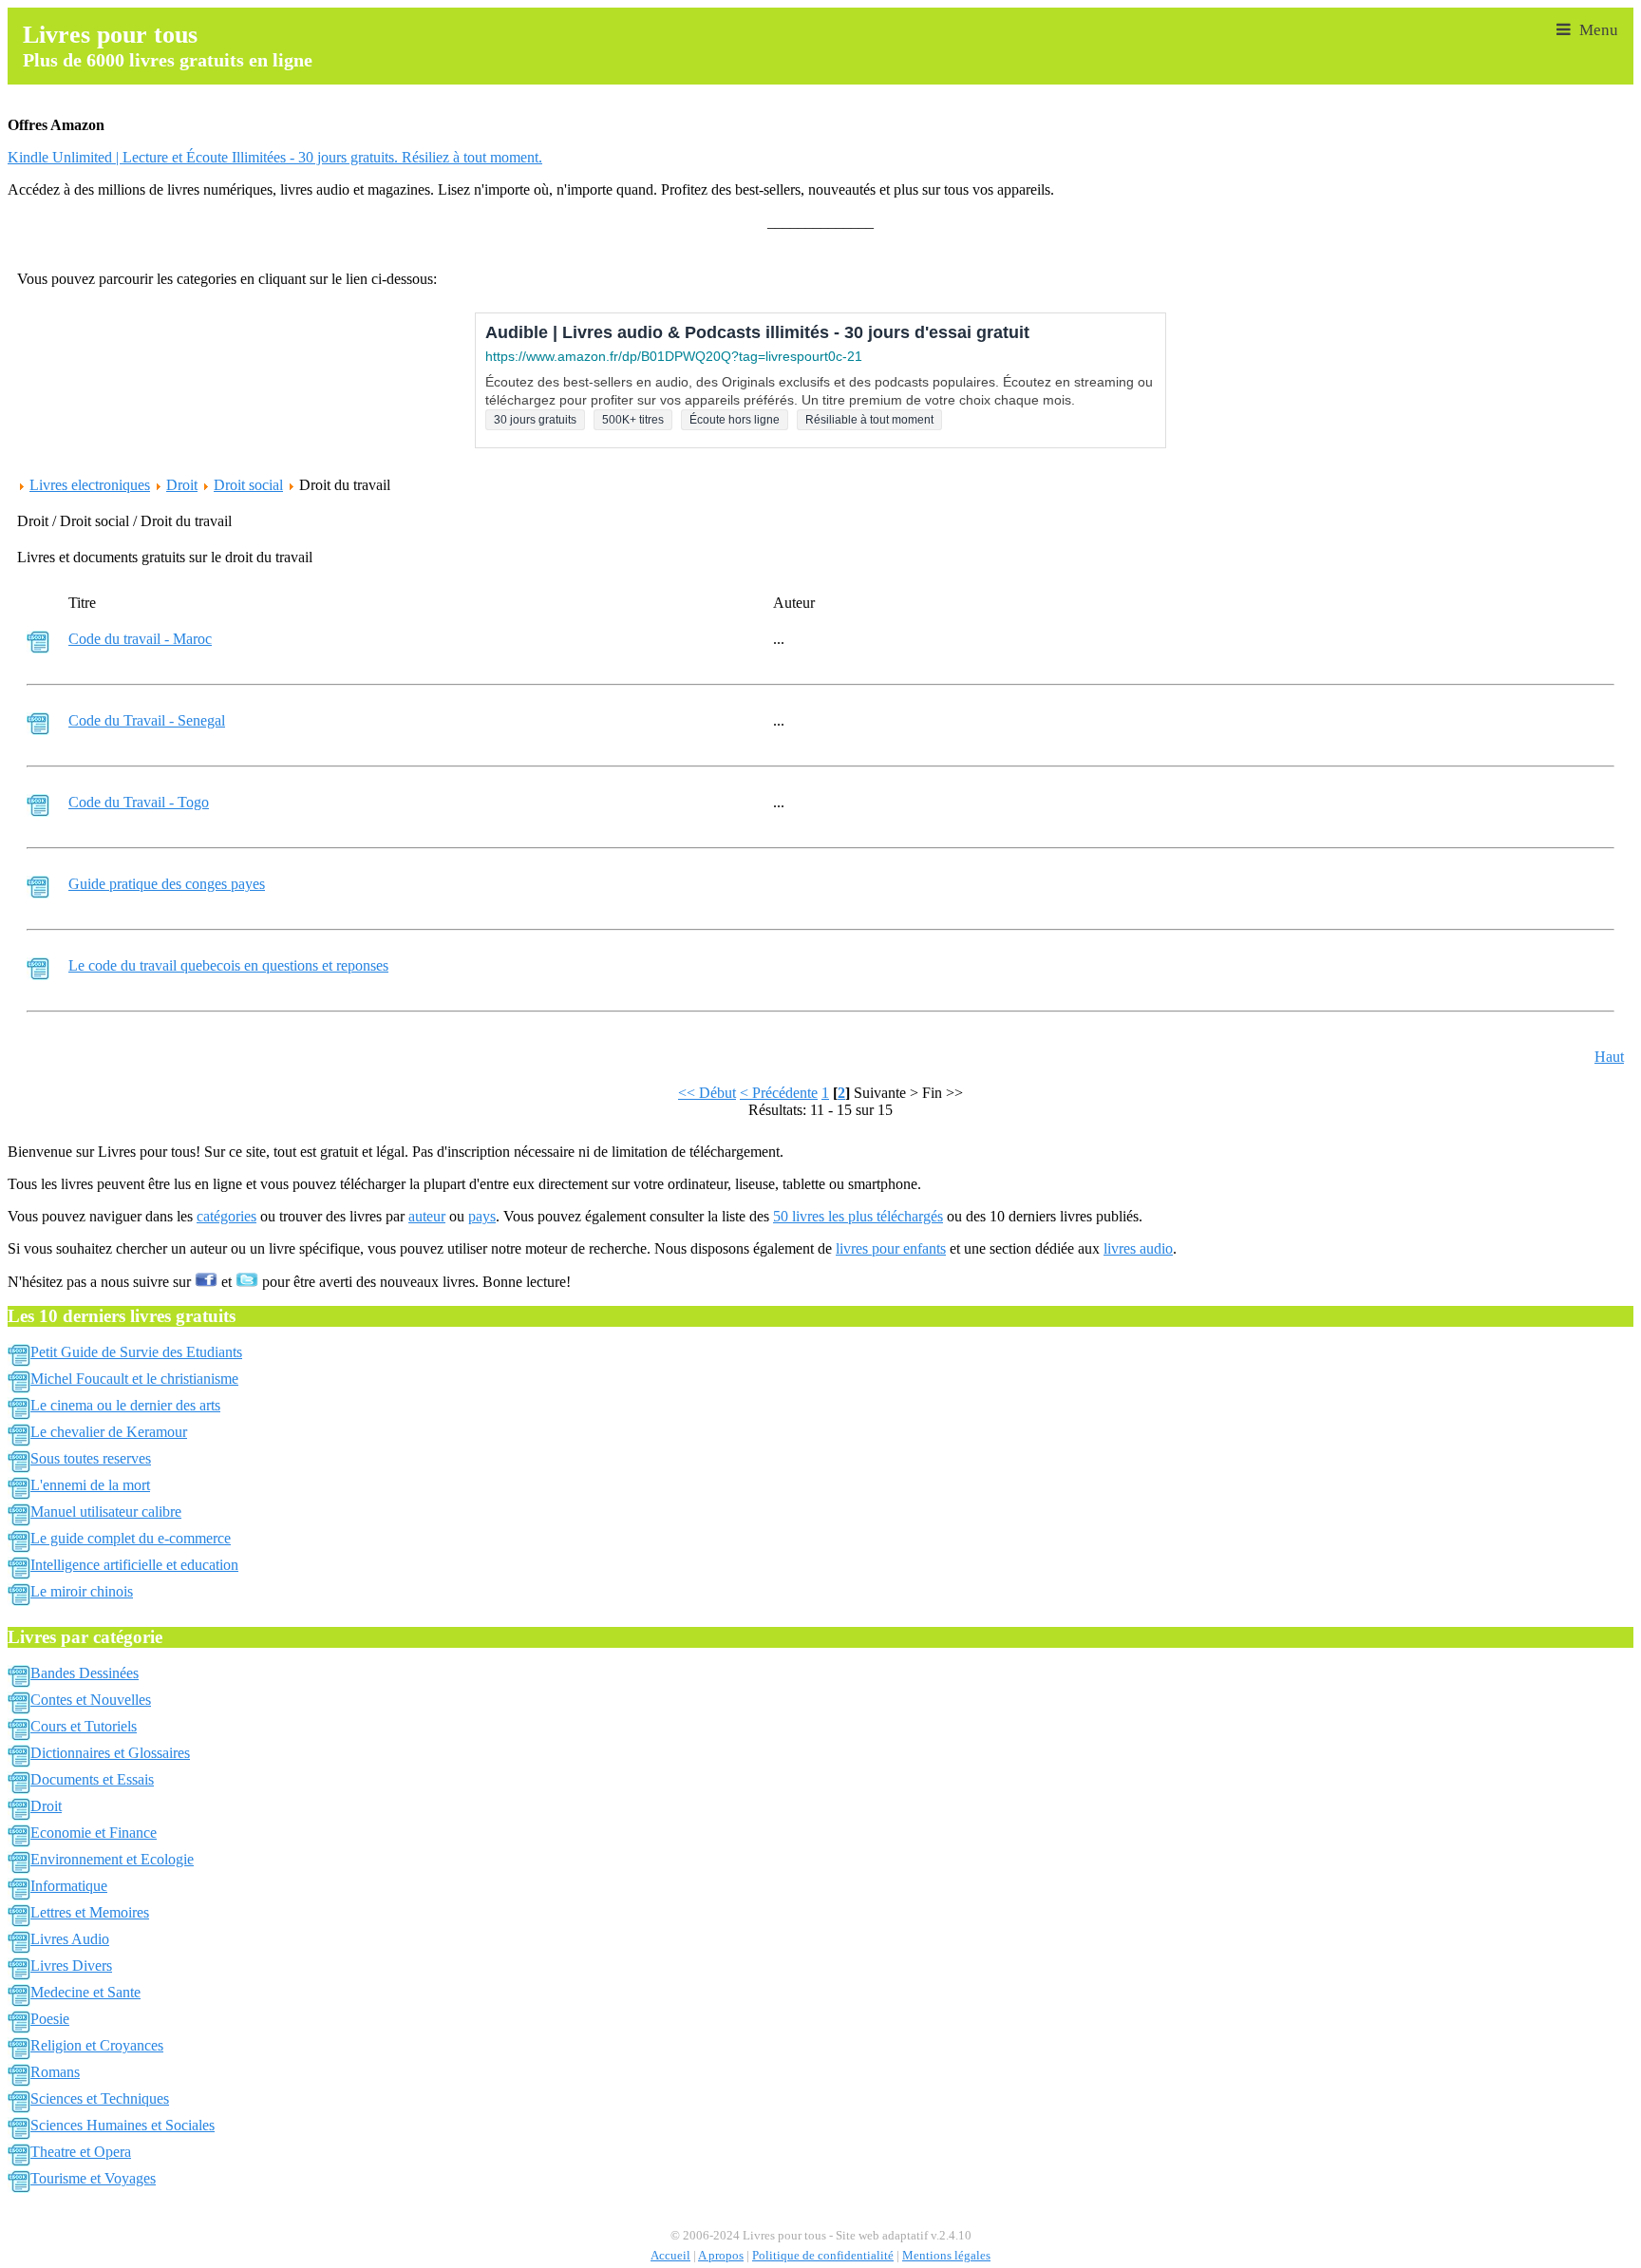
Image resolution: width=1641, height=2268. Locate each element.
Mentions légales (946, 2256)
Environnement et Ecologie (112, 1859)
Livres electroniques (90, 485)
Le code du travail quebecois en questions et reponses (228, 965)
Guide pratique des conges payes (167, 884)
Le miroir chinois (82, 1591)
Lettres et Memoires (90, 1912)
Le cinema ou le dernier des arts (125, 1405)
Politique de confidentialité (823, 2256)
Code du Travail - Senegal (147, 720)
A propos (721, 2256)
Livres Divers (71, 1966)
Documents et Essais (92, 1779)
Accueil (670, 2256)
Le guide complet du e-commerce (131, 1538)
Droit (182, 485)
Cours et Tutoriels (84, 1726)
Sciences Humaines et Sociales (123, 2125)
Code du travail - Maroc (140, 639)
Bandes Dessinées (85, 1673)
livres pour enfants (891, 1248)
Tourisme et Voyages (93, 2178)
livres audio (1138, 1248)
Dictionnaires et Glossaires (110, 1753)
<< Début (707, 1093)
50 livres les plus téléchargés (858, 1216)
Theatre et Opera (81, 2152)
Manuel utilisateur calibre (106, 1512)
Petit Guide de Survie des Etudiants (136, 1352)
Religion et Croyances (97, 2045)
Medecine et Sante (85, 1992)
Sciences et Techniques (100, 2098)
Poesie (50, 2019)
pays (482, 1216)
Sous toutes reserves (91, 1458)
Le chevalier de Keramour (109, 1432)
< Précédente (779, 1093)
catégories (226, 1216)
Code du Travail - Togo (139, 802)
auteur (427, 1216)
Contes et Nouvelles (91, 1700)
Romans (55, 2072)
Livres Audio (70, 1939)
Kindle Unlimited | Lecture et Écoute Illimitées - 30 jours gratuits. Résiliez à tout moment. (275, 157)
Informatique (69, 1886)
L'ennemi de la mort (90, 1485)
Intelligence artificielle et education (134, 1565)
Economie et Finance (94, 1833)
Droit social (248, 485)
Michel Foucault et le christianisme (134, 1379)
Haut (1609, 1057)
